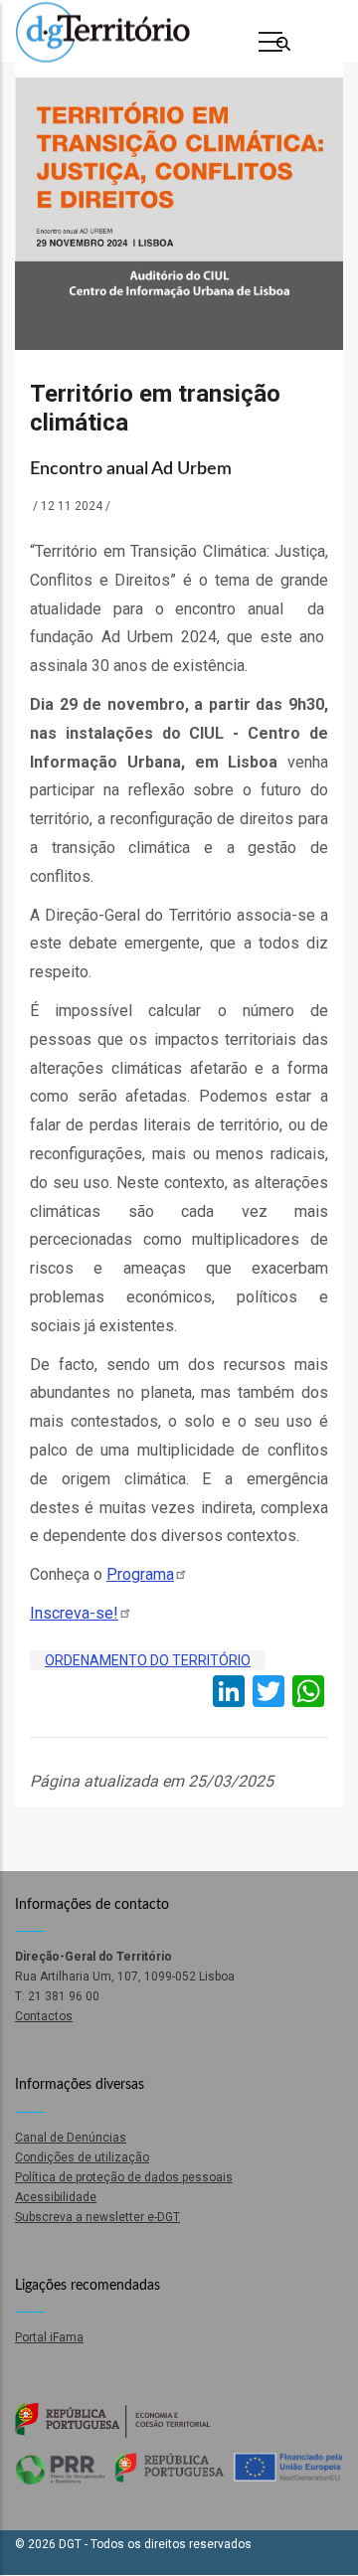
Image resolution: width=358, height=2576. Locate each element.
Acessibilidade (56, 2197)
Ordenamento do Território (148, 1660)
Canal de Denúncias (71, 2138)
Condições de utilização (82, 2157)
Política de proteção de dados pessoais (124, 2177)
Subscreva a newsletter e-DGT (97, 2217)
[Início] (102, 32)
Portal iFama (49, 2337)
